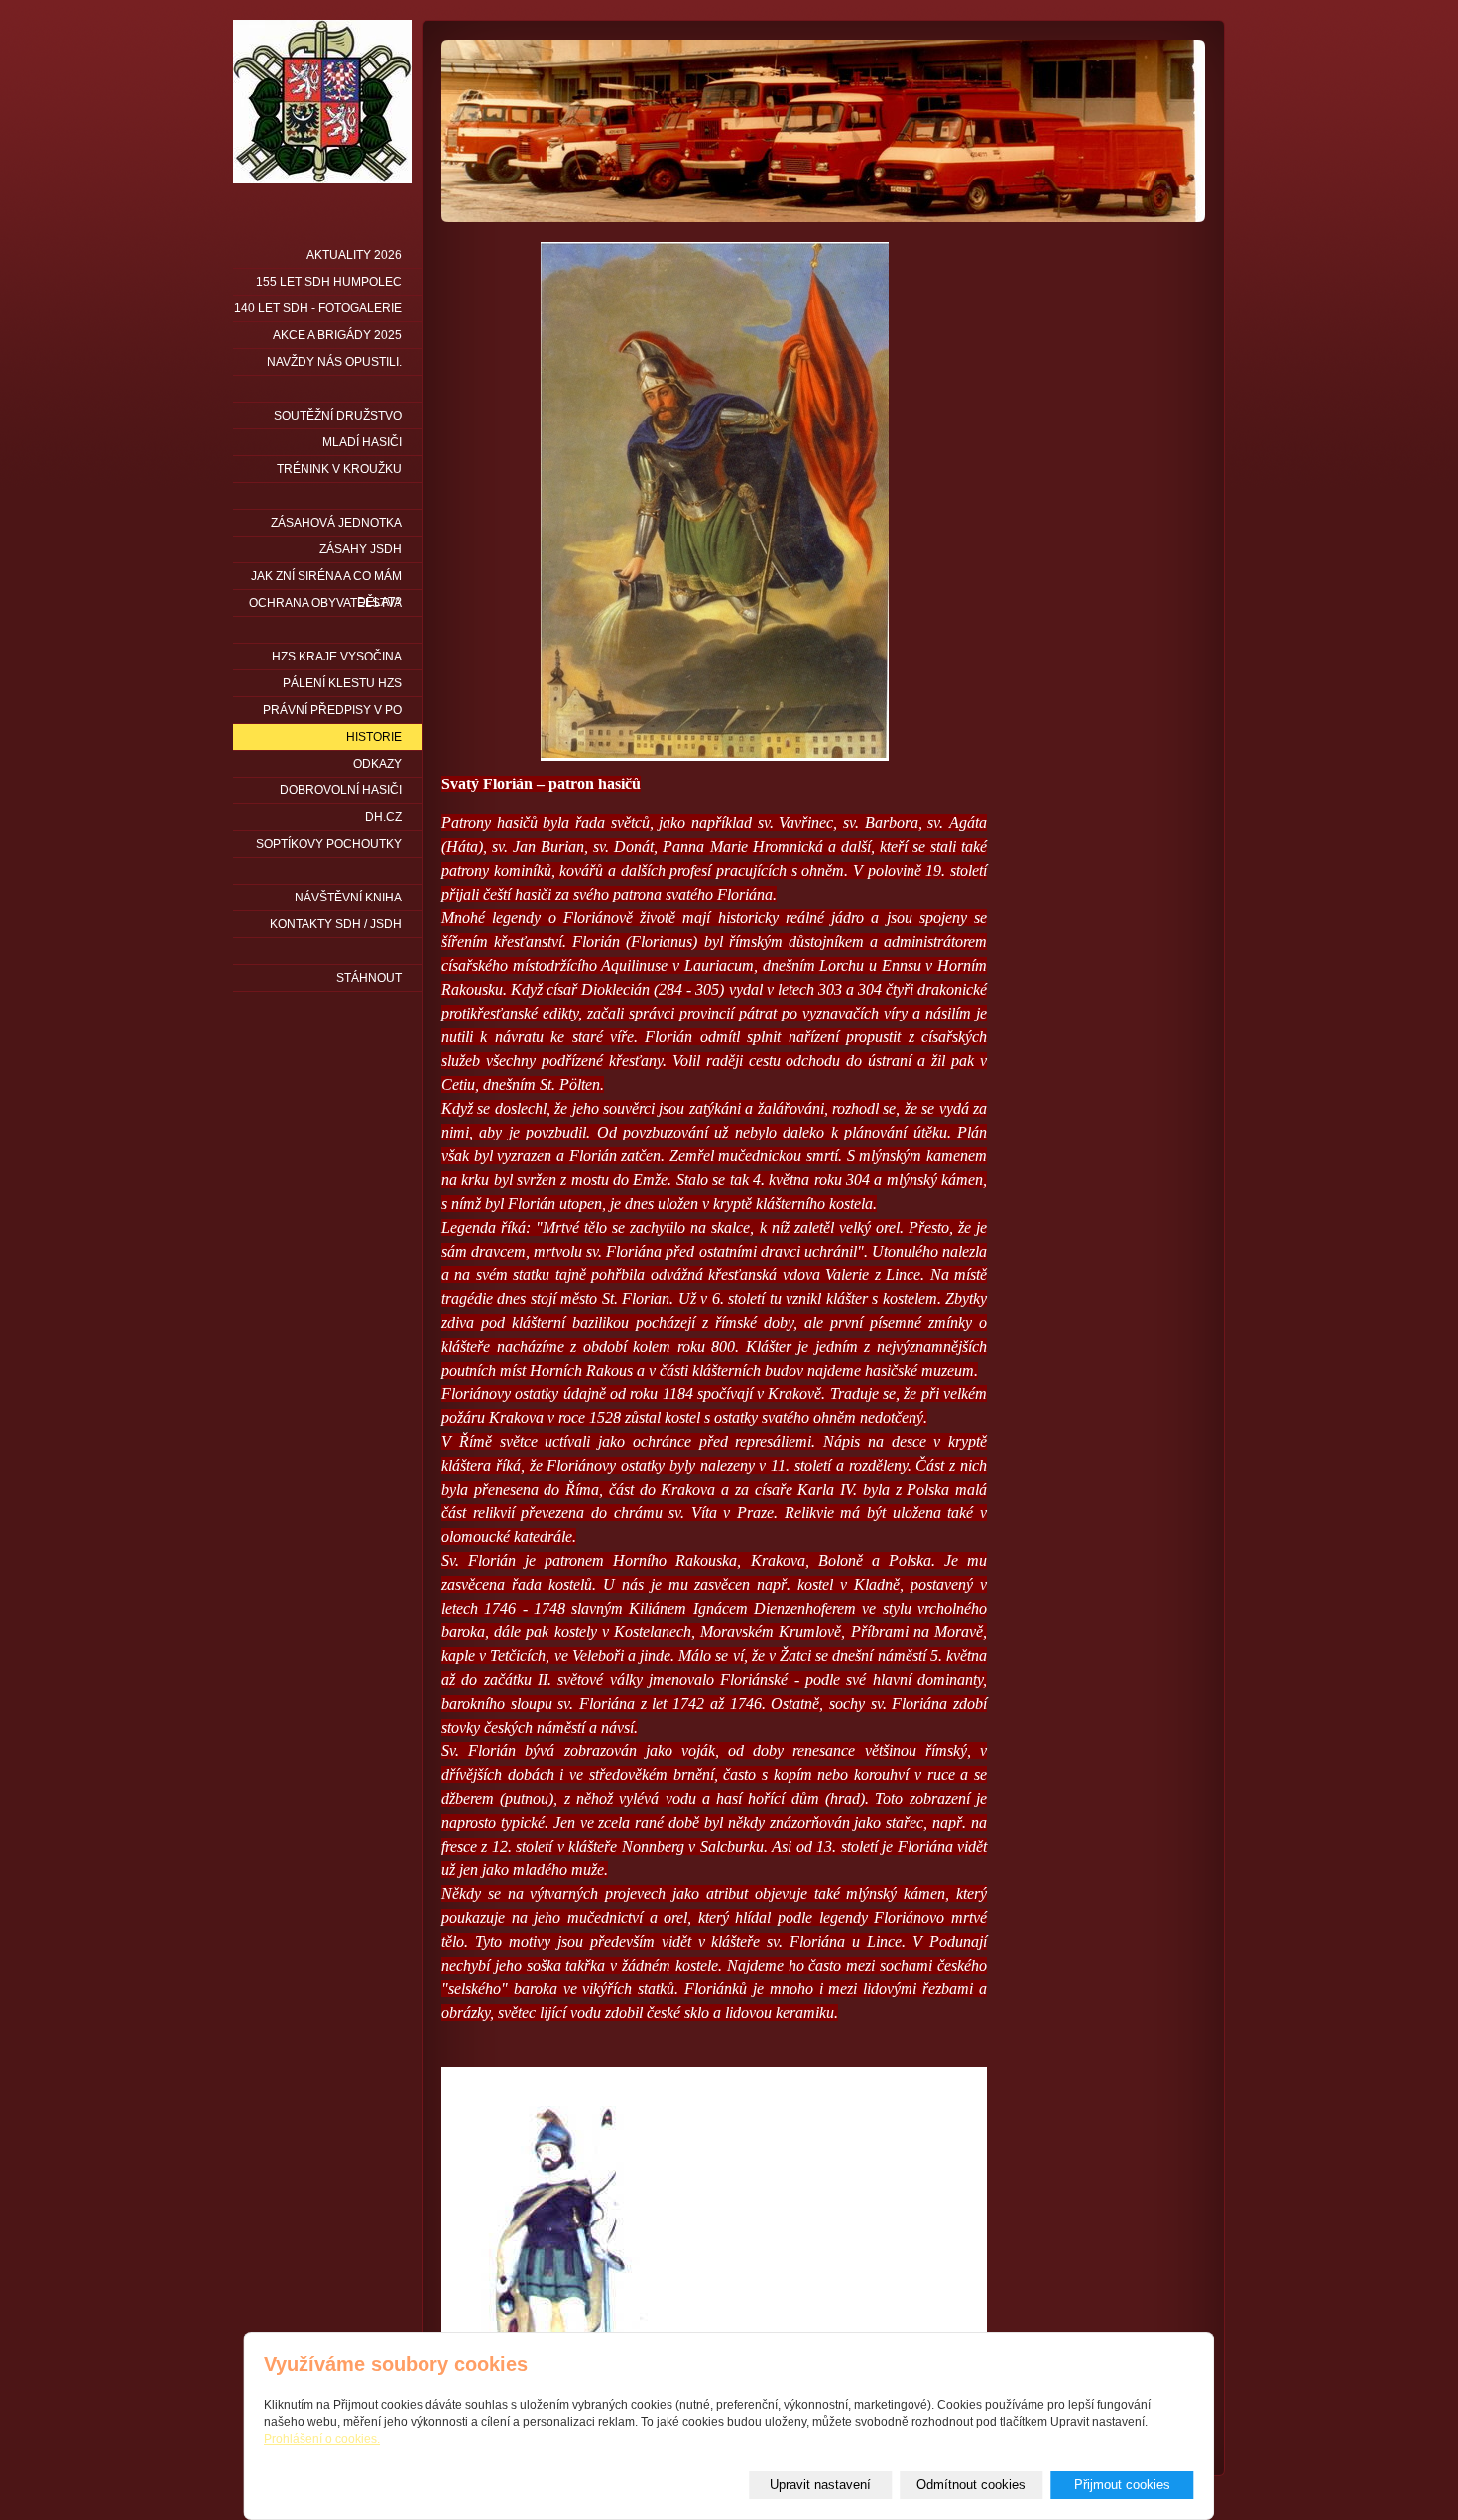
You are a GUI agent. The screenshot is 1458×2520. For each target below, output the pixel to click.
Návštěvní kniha (348, 898)
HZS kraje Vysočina (337, 657)
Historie (374, 737)
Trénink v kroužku (339, 469)
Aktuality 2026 (354, 255)
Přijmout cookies (1122, 2485)
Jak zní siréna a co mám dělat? (326, 580)
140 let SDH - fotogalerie (318, 308)
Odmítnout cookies (971, 2485)
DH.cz (383, 817)
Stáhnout (369, 978)
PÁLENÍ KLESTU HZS (342, 683)
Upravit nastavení (820, 2485)
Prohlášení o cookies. (322, 2439)
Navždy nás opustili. (334, 362)
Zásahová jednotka (336, 523)
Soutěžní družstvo (338, 416)
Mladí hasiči (362, 442)
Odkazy (377, 764)
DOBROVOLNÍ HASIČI (341, 790)
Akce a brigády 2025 (337, 335)
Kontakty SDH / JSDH (336, 924)
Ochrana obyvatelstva (325, 603)
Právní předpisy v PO (332, 710)
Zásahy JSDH (361, 549)
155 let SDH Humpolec (329, 282)
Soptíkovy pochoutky (329, 844)
